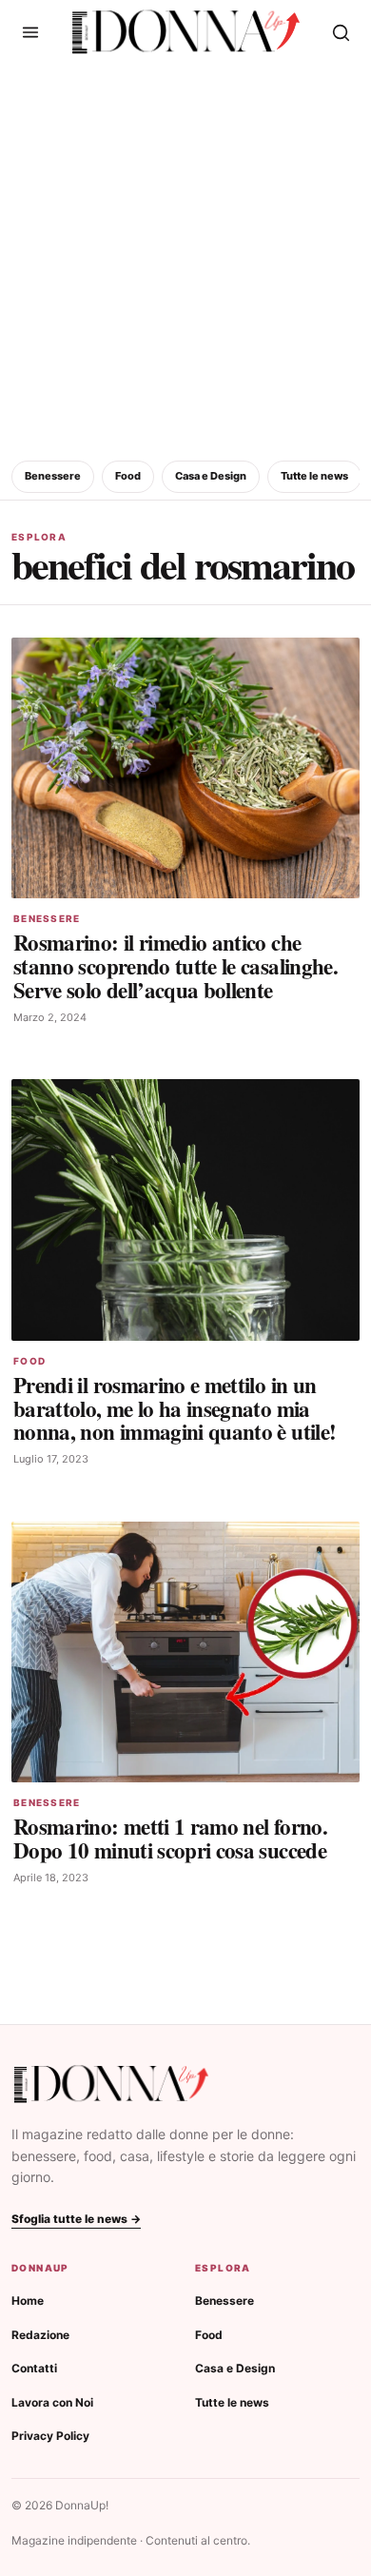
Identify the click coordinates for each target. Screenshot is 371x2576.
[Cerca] (341, 32)
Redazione (40, 2335)
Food (128, 476)
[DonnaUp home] (111, 2084)
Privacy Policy (50, 2436)
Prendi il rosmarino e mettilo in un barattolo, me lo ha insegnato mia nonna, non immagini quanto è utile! (175, 1408)
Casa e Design (211, 476)
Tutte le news (314, 476)
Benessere (53, 476)
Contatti (34, 2368)
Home (28, 2301)
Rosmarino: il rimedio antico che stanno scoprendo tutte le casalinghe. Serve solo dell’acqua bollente (176, 966)
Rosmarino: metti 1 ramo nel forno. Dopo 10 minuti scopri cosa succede (170, 1838)
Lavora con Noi (52, 2402)
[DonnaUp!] (186, 32)
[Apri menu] (30, 32)
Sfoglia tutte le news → (76, 2219)
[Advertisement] (185, 259)
